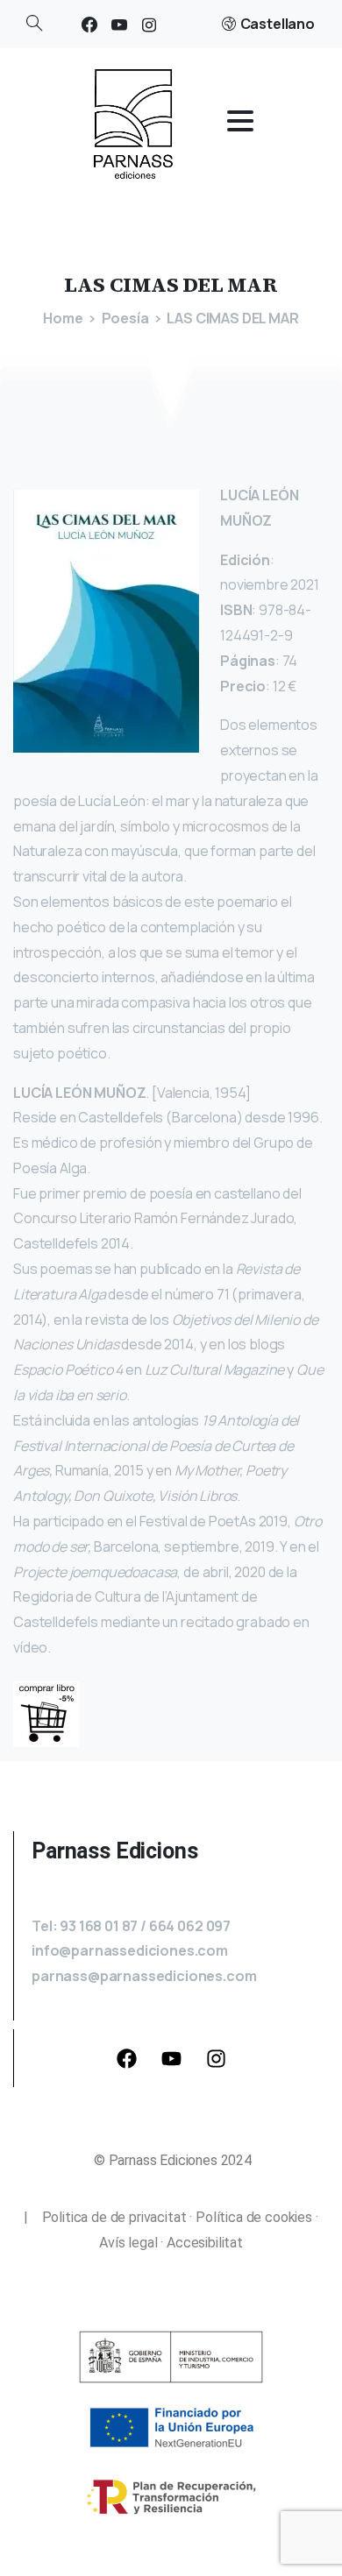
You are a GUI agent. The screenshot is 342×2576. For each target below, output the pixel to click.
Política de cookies (254, 2217)
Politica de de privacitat (107, 2217)
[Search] (34, 24)
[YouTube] (119, 24)
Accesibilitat (205, 2243)
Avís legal (128, 2243)
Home (63, 318)
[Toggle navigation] (240, 121)
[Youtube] (172, 2058)
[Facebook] (89, 24)
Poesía (125, 318)
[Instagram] (149, 24)
